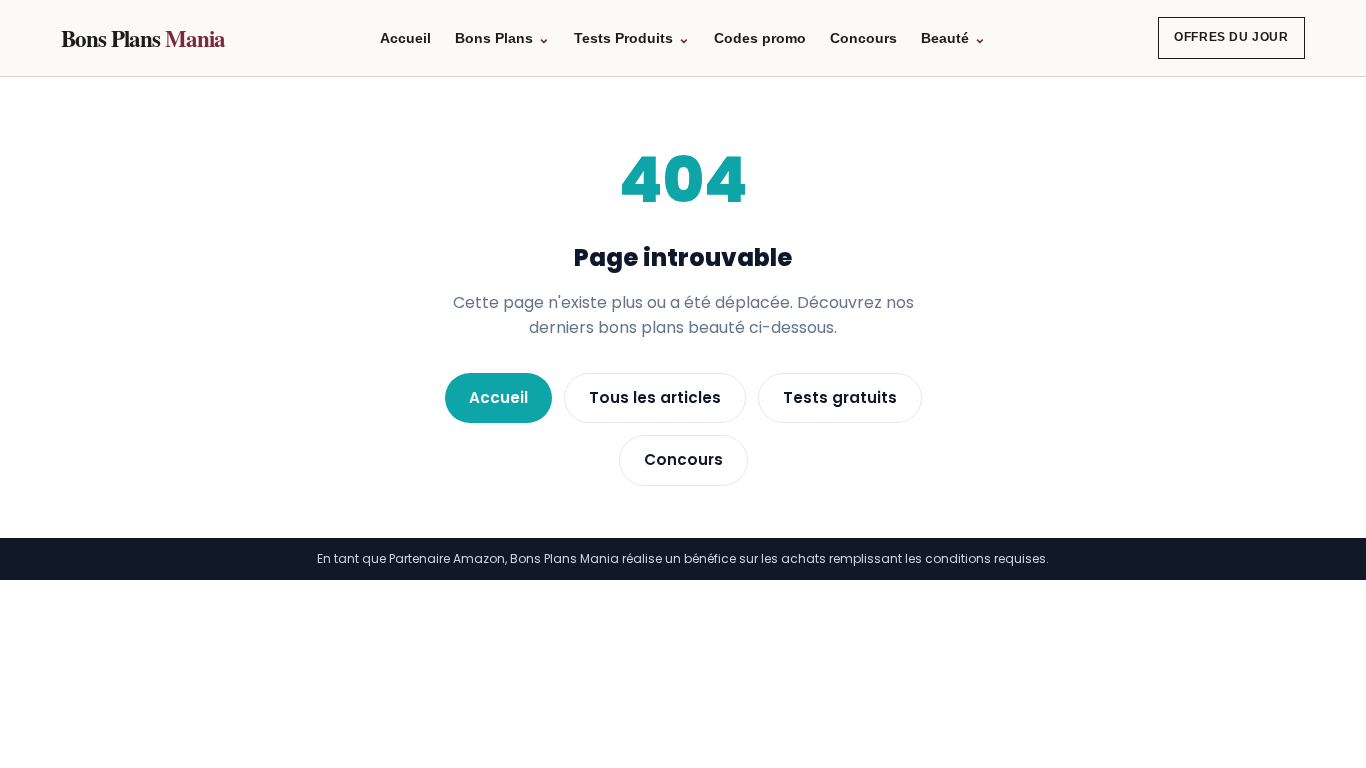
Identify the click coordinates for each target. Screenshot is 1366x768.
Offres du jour (1231, 37)
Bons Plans (142, 38)
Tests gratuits (840, 397)
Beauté (953, 38)
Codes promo (760, 38)
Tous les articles (655, 397)
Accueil (405, 38)
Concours (863, 38)
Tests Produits (632, 38)
